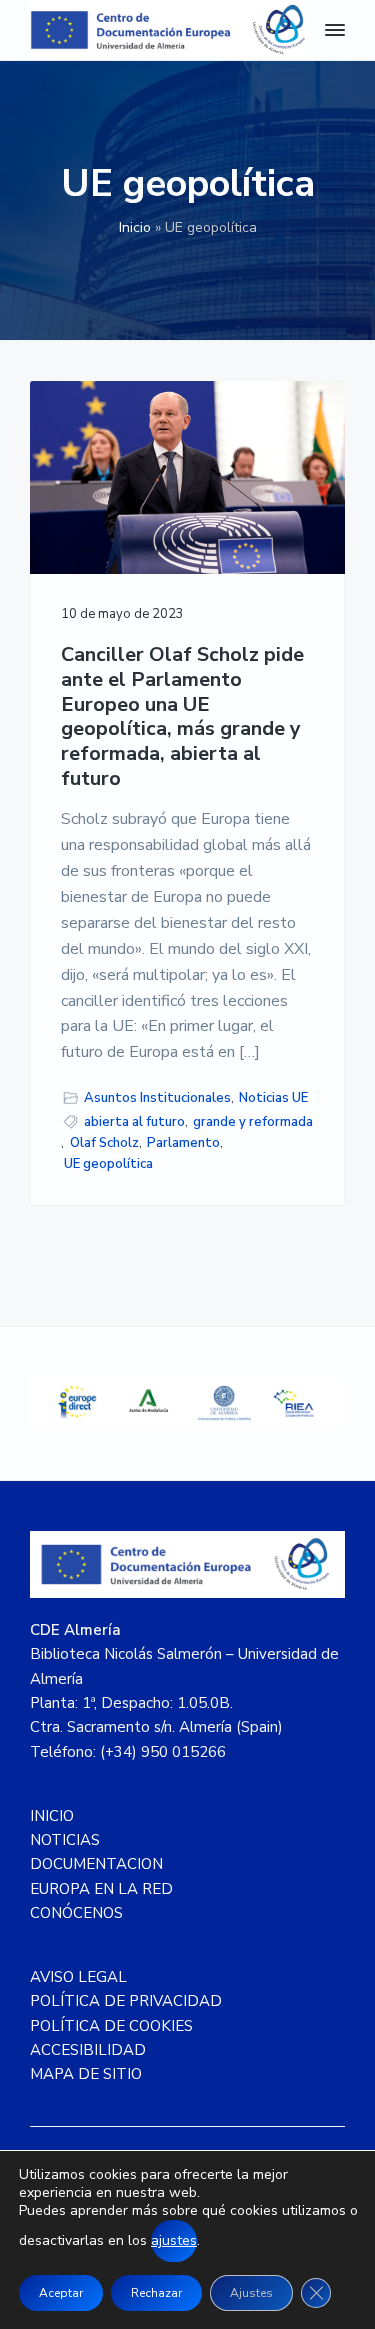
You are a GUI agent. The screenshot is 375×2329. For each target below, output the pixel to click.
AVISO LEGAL (78, 1977)
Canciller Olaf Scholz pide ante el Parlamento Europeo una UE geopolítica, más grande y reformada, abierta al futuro (182, 717)
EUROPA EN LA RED (101, 1889)
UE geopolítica (108, 1164)
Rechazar (156, 2293)
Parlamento (183, 1143)
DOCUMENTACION (96, 1864)
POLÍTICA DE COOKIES (111, 2026)
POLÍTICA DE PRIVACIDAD (126, 2001)
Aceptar (61, 2293)
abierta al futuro (134, 1122)
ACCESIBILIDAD (88, 2050)
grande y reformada (253, 1122)
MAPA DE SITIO (86, 2074)
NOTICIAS (65, 1840)
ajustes (174, 2240)
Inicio (135, 227)
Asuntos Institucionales (157, 1098)
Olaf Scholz (104, 1143)
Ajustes (251, 2293)
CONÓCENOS (76, 1913)
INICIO (52, 1816)
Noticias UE (273, 1098)
